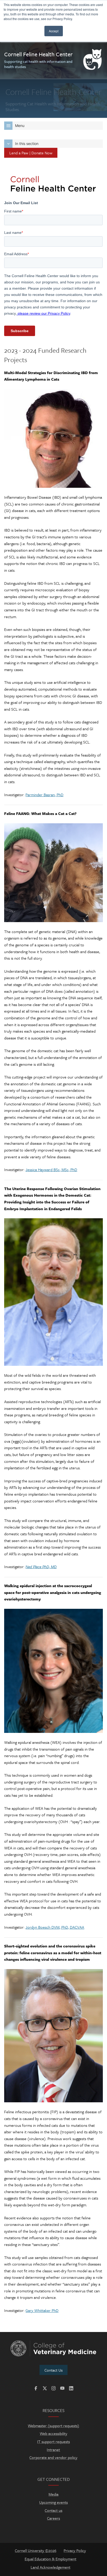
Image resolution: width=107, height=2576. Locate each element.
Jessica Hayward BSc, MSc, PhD (51, 1170)
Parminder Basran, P (42, 795)
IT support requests (53, 2441)
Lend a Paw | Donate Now (31, 153)
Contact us (53, 2510)
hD (61, 795)
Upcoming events (53, 2502)
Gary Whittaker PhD (42, 2310)
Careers (53, 2518)
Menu (20, 126)
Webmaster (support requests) (53, 2426)
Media (53, 2494)
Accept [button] (54, 31)
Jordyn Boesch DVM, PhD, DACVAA (55, 1927)
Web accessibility (53, 2433)
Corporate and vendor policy (53, 2457)
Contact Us (53, 2370)
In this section (27, 144)
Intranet (53, 2450)
